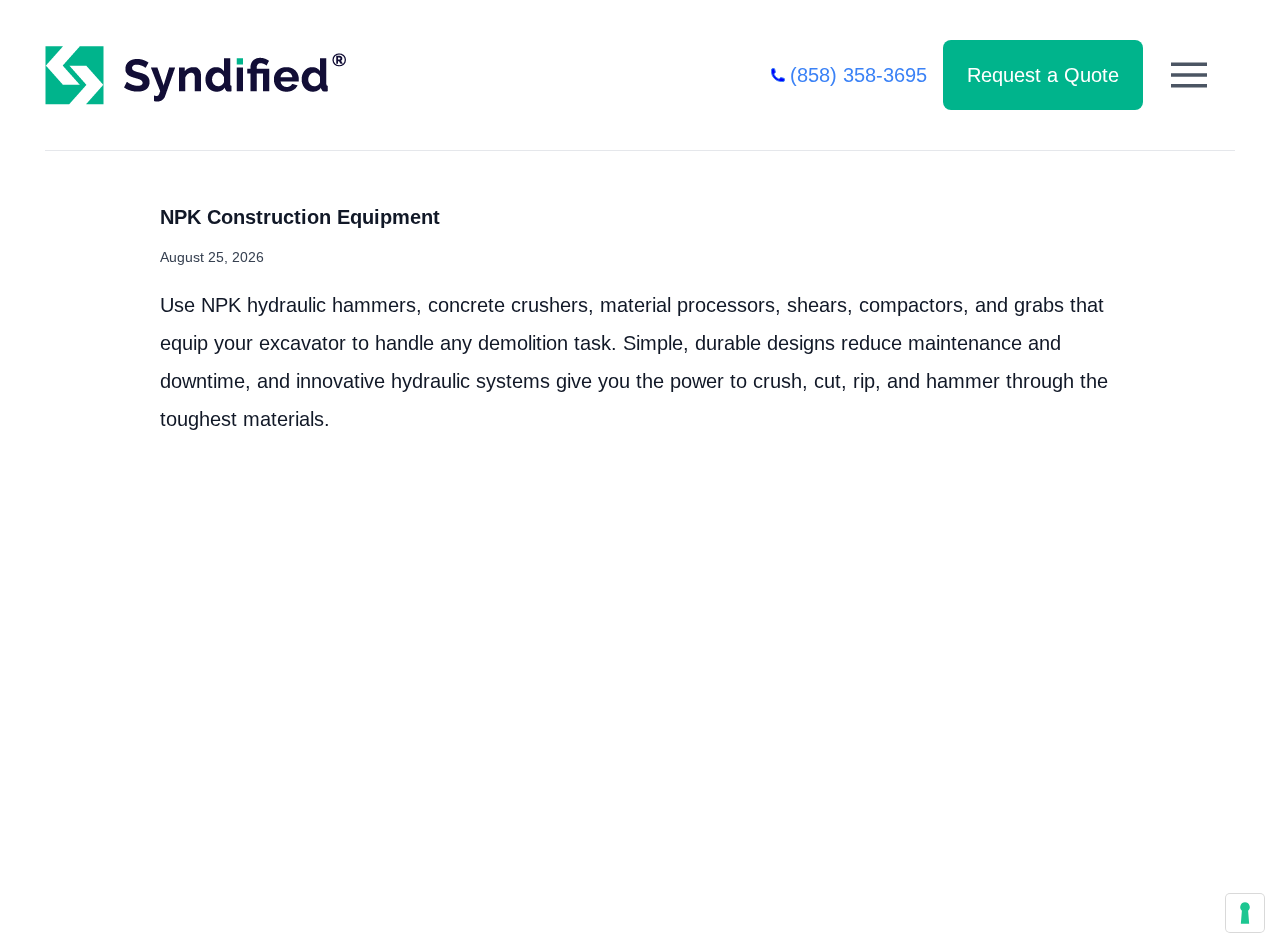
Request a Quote (1043, 75)
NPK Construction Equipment (300, 217)
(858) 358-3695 (858, 75)
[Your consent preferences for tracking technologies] (1245, 913)
